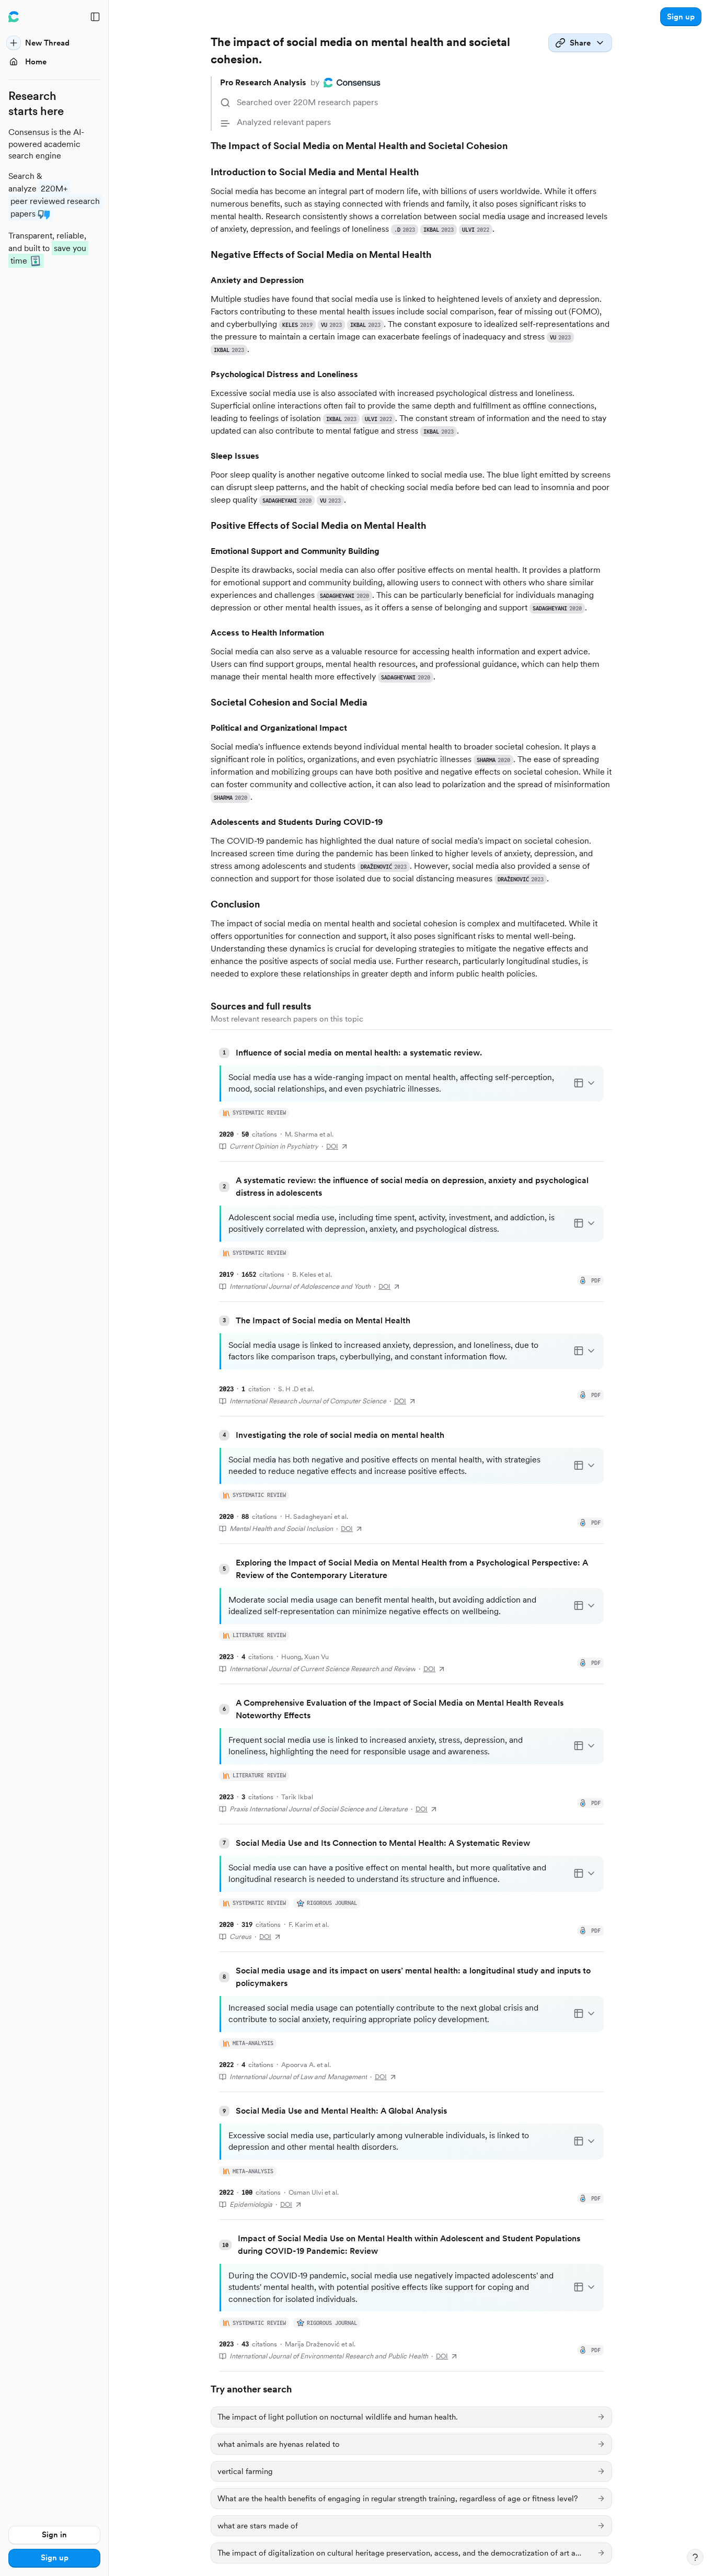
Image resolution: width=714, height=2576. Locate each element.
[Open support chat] (695, 2557)
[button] (681, 17)
